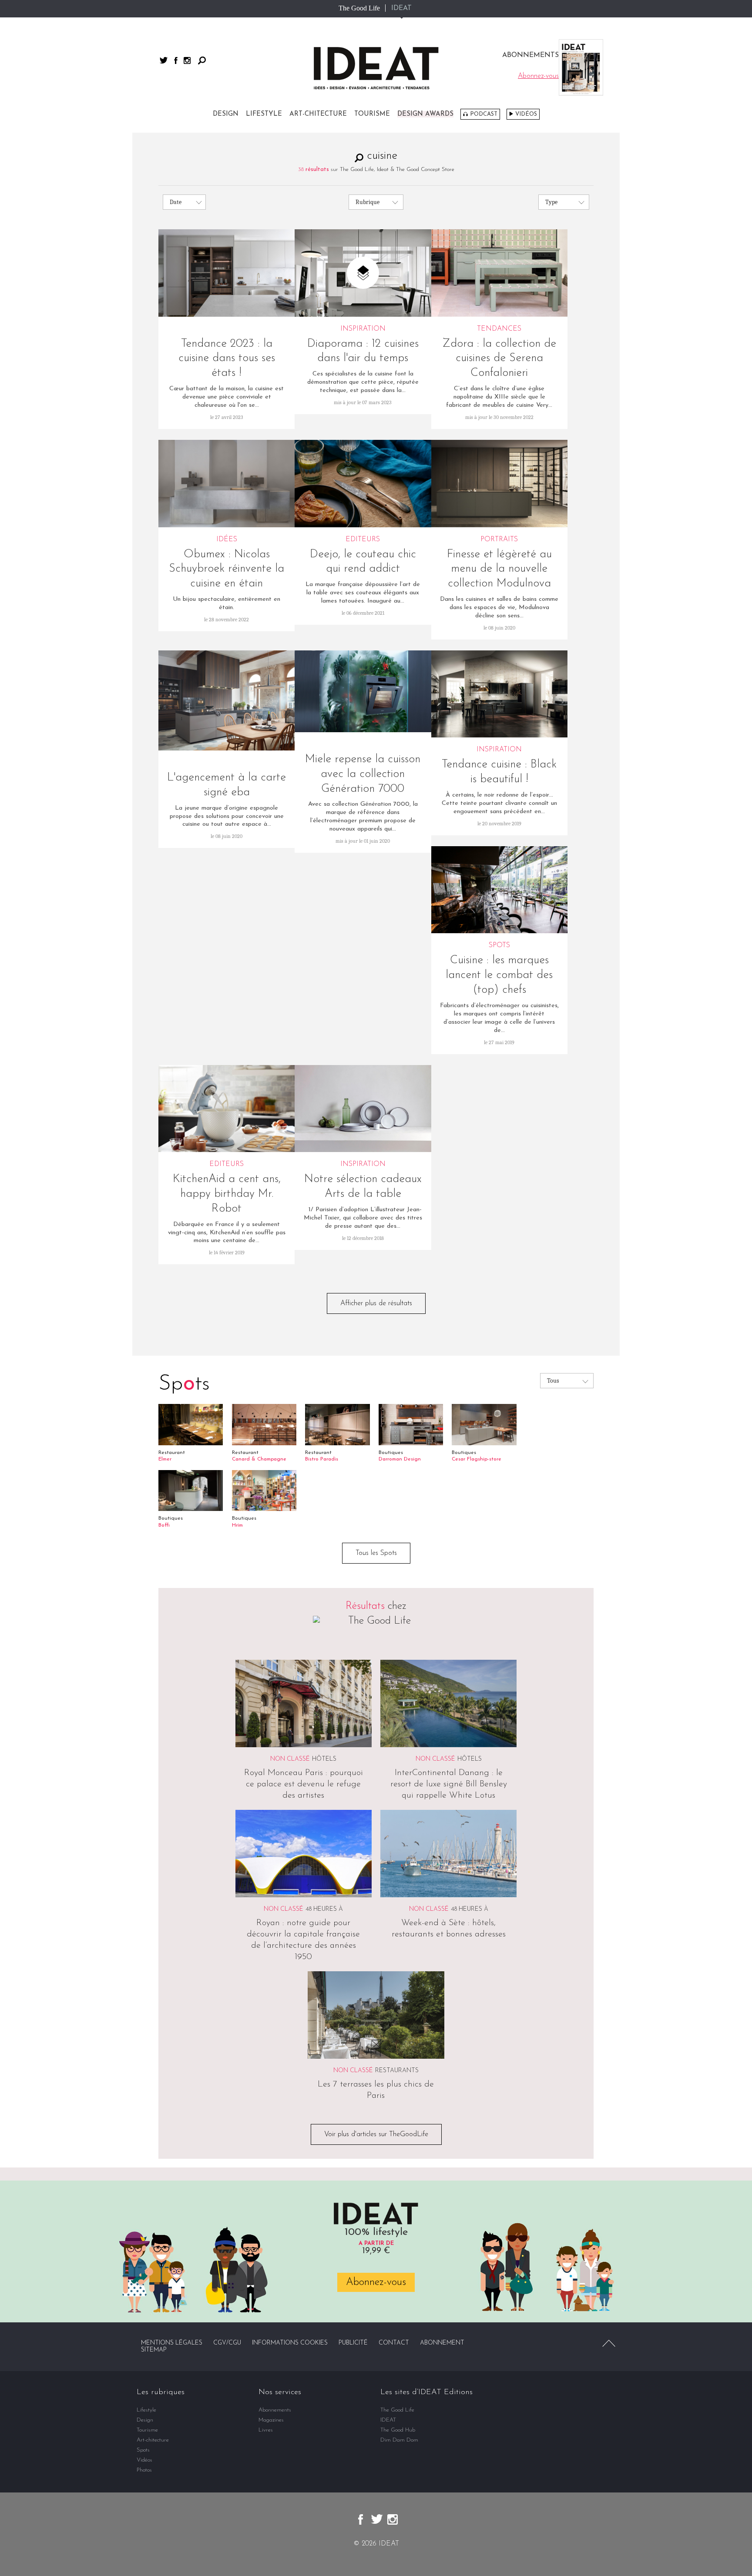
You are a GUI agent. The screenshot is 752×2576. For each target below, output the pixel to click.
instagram (187, 60)
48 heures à (324, 1909)
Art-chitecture (318, 114)
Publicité (353, 2343)
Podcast (484, 114)
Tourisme (372, 114)
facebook (176, 60)
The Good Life (359, 8)
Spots (143, 2450)
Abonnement (442, 2343)
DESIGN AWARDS (425, 114)
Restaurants (397, 2071)
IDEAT (401, 8)
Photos (144, 2470)
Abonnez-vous (376, 2282)
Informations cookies (290, 2343)
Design (226, 114)
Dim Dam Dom (399, 2440)
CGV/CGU (227, 2343)
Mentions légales (172, 2343)
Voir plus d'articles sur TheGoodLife (376, 2134)
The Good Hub (398, 2430)
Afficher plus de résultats (376, 1303)
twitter (164, 60)
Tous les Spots (376, 1553)
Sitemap (154, 2350)
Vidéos (526, 114)
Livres (266, 2430)
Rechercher (202, 60)
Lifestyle (264, 114)
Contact (394, 2343)
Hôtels (324, 1759)
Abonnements (275, 2410)
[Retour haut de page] (609, 2343)
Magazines (271, 2420)
